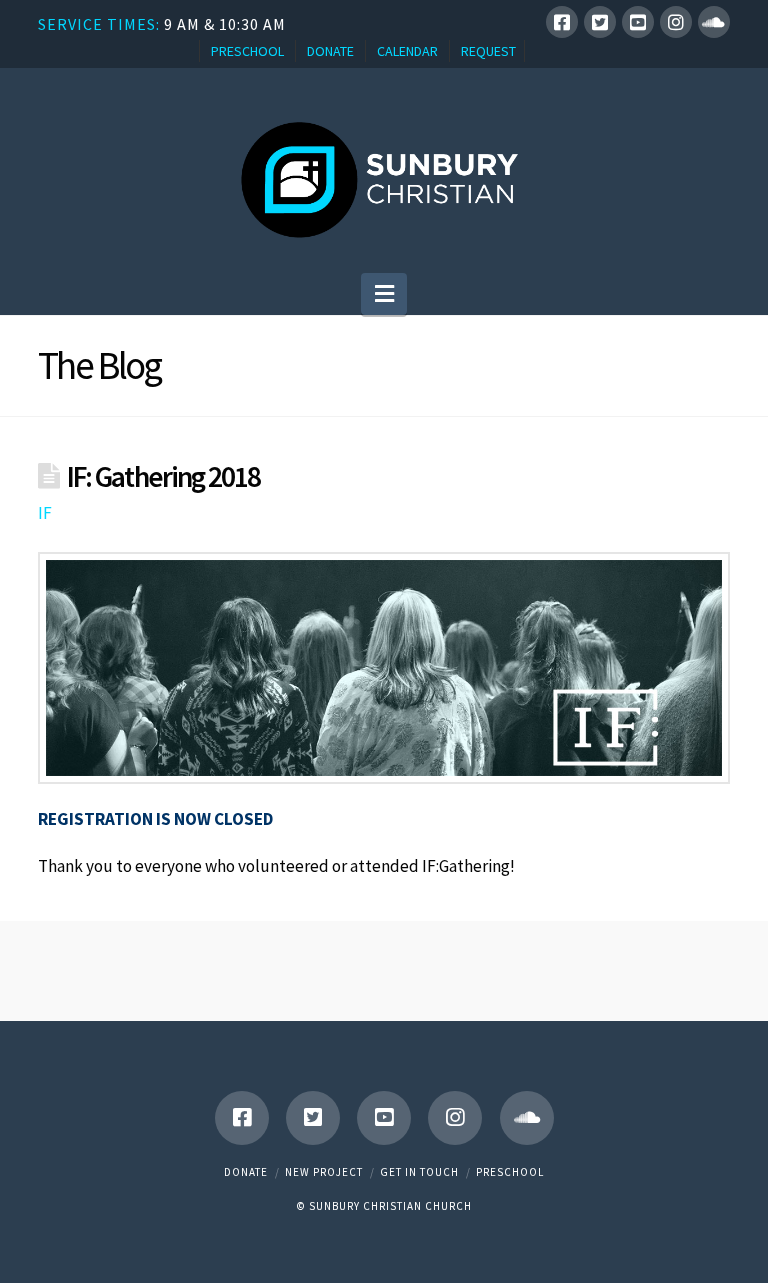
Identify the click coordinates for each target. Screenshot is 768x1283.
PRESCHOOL (247, 51)
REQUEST (488, 51)
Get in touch (419, 1172)
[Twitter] (600, 22)
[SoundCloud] (714, 22)
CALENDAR (407, 51)
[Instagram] (676, 22)
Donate (246, 1172)
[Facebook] (562, 22)
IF (45, 513)
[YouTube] (638, 22)
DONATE (330, 51)
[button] (384, 294)
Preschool (510, 1172)
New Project (324, 1172)
